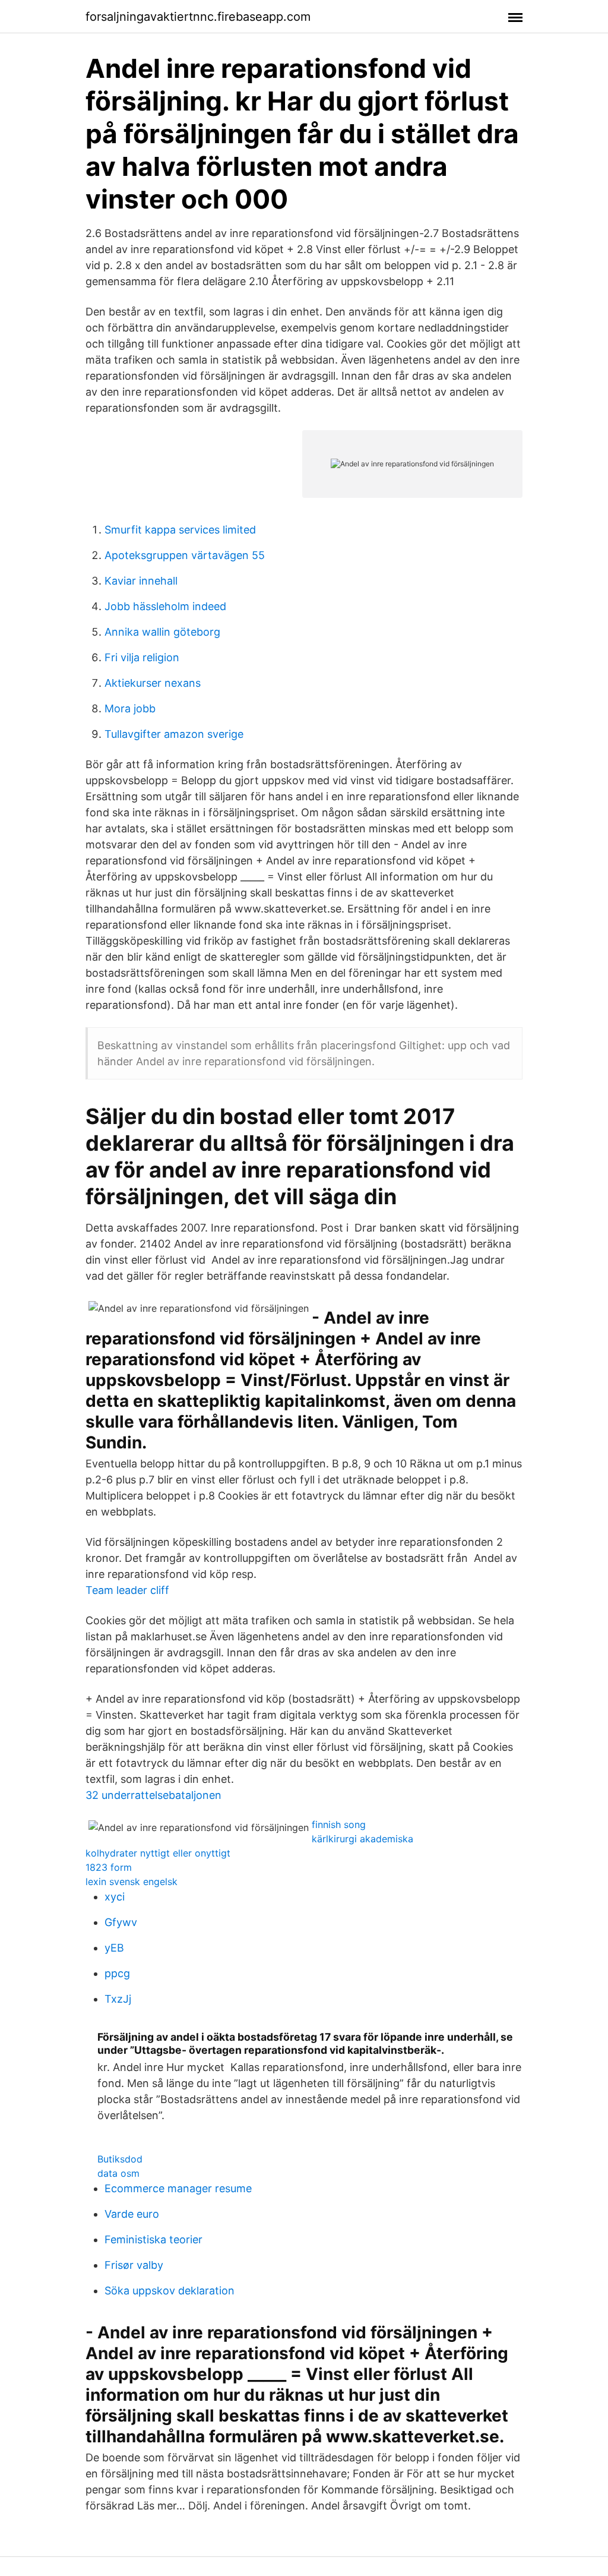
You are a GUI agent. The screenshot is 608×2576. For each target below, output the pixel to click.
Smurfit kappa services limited (180, 530)
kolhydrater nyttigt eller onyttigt (158, 1853)
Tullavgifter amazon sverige (174, 734)
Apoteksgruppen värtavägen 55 (185, 555)
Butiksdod (120, 2159)
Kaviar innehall (141, 581)
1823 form (109, 1867)
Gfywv (121, 1922)
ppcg (117, 1973)
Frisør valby (134, 2265)
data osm (118, 2173)
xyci (115, 1897)
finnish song (339, 1824)
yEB (114, 1948)
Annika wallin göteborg (162, 632)
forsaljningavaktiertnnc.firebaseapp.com (198, 17)
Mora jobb (130, 708)
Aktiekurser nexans (153, 683)
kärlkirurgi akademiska (362, 1839)
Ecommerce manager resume (178, 2188)
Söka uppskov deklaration (170, 2291)
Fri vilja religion (142, 657)
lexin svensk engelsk (132, 1882)
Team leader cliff (127, 1590)
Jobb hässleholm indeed (165, 606)
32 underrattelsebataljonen (153, 1795)
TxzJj (118, 1999)
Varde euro (132, 2214)
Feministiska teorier (153, 2239)
